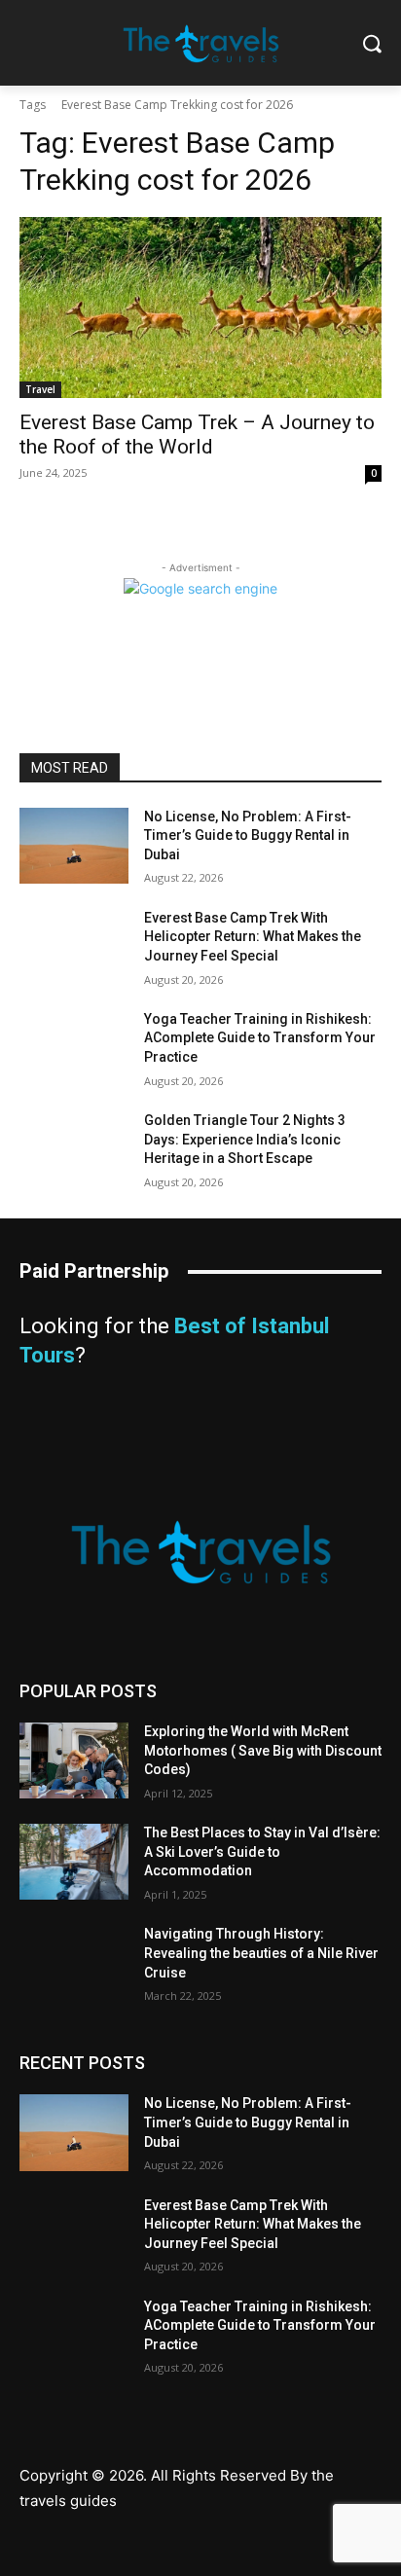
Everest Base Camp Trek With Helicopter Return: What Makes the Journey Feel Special (253, 937)
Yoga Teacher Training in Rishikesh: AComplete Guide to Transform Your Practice (260, 1038)
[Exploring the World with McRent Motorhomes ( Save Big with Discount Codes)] (74, 1760)
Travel (40, 389)
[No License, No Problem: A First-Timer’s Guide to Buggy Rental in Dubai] (74, 846)
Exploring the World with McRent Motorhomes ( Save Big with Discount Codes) (263, 1750)
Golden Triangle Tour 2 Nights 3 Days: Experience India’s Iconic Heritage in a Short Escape (245, 1139)
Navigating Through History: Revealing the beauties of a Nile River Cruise (261, 1953)
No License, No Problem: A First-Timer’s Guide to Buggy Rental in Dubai (248, 835)
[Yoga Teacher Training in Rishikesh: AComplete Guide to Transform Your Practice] (74, 1048)
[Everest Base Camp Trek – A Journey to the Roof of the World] (200, 308)
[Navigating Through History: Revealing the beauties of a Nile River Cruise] (74, 1963)
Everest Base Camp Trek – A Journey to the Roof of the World (197, 435)
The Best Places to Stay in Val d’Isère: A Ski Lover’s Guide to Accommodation (262, 1851)
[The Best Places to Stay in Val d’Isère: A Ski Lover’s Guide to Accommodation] (74, 1862)
